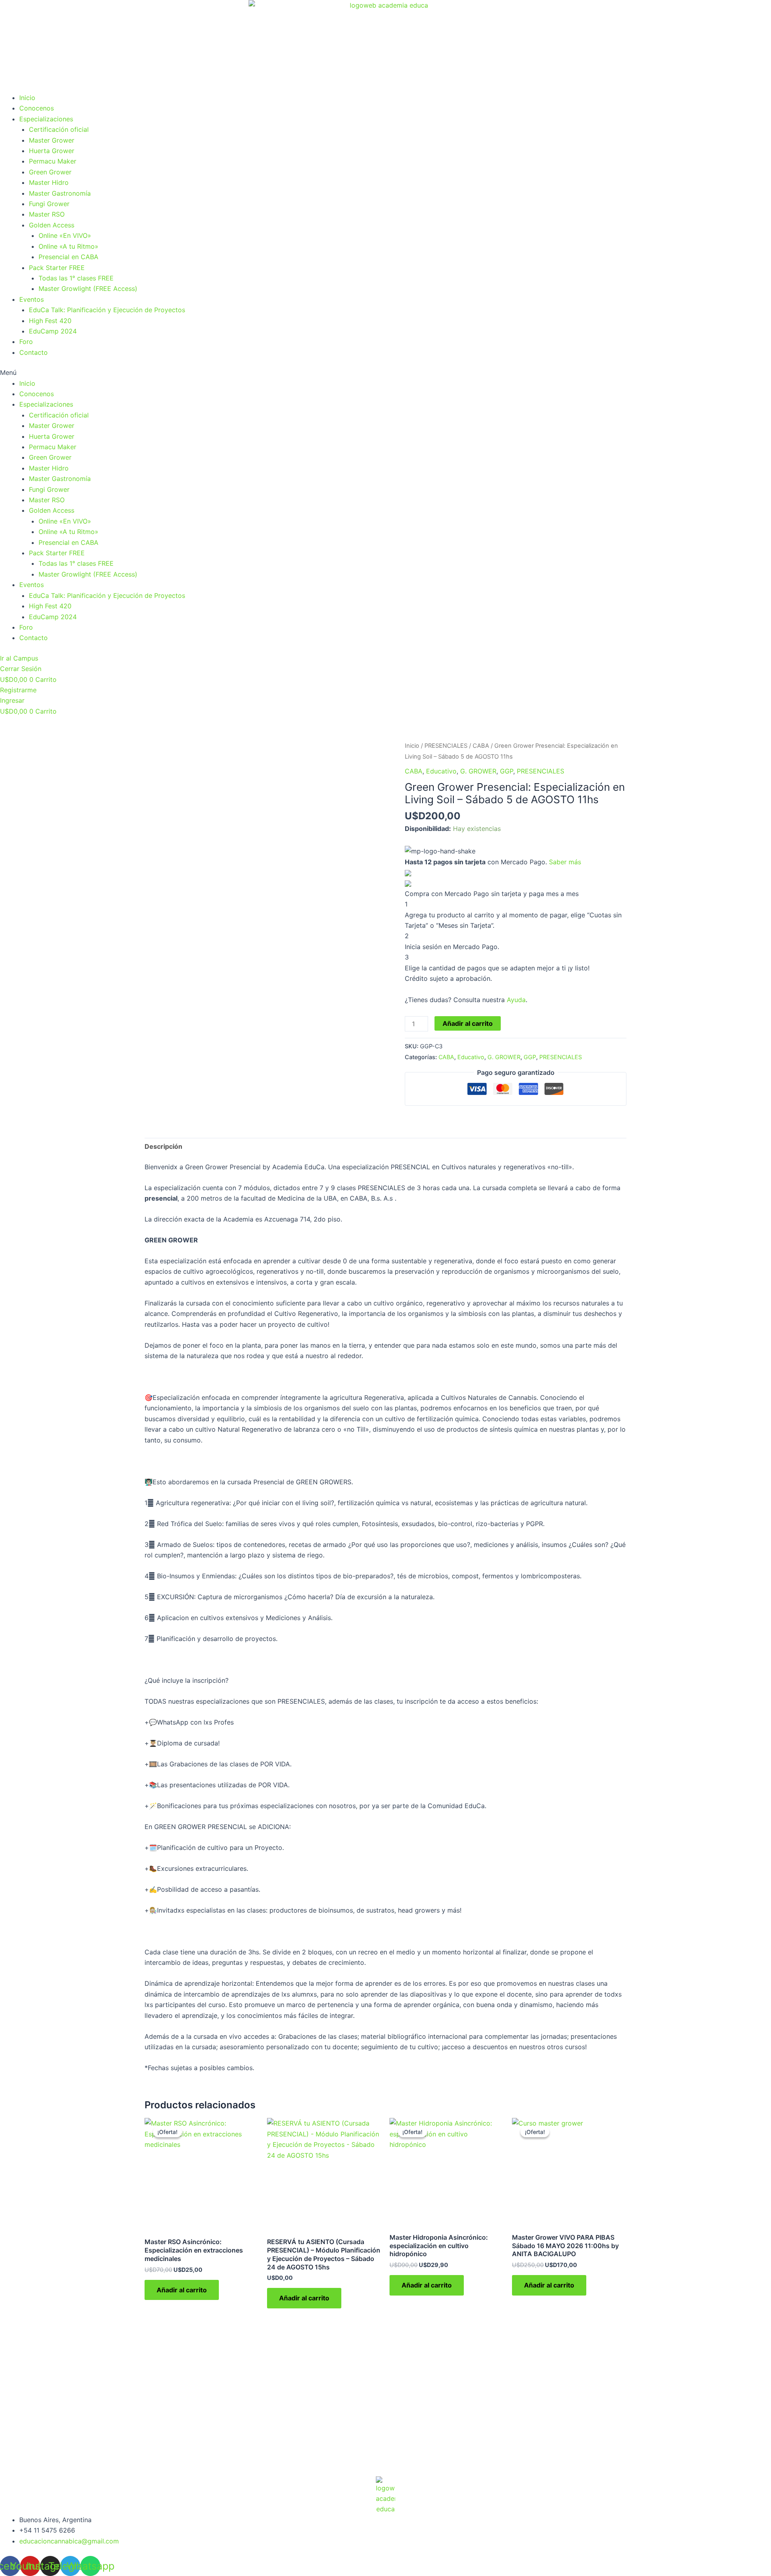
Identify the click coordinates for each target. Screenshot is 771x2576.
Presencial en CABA (68, 257)
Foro (26, 342)
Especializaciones (46, 119)
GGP (507, 771)
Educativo (441, 771)
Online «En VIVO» (65, 235)
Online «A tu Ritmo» (68, 246)
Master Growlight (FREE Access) (88, 288)
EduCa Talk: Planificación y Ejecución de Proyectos (107, 310)
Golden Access (52, 225)
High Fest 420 (50, 321)
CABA (481, 746)
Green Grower (50, 172)
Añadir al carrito (468, 1023)
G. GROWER (478, 771)
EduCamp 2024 (53, 331)
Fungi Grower (49, 204)
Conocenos (37, 108)
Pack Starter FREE (57, 268)
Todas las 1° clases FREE (76, 278)
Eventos (32, 299)
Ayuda (516, 1000)
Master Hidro (49, 182)
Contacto (34, 352)
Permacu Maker (53, 161)
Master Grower (52, 140)
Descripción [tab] (163, 1146)
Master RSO (47, 214)
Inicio (27, 98)
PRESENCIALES (446, 746)
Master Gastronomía (60, 193)
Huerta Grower (52, 151)
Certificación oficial (59, 129)
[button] (385, 372)
